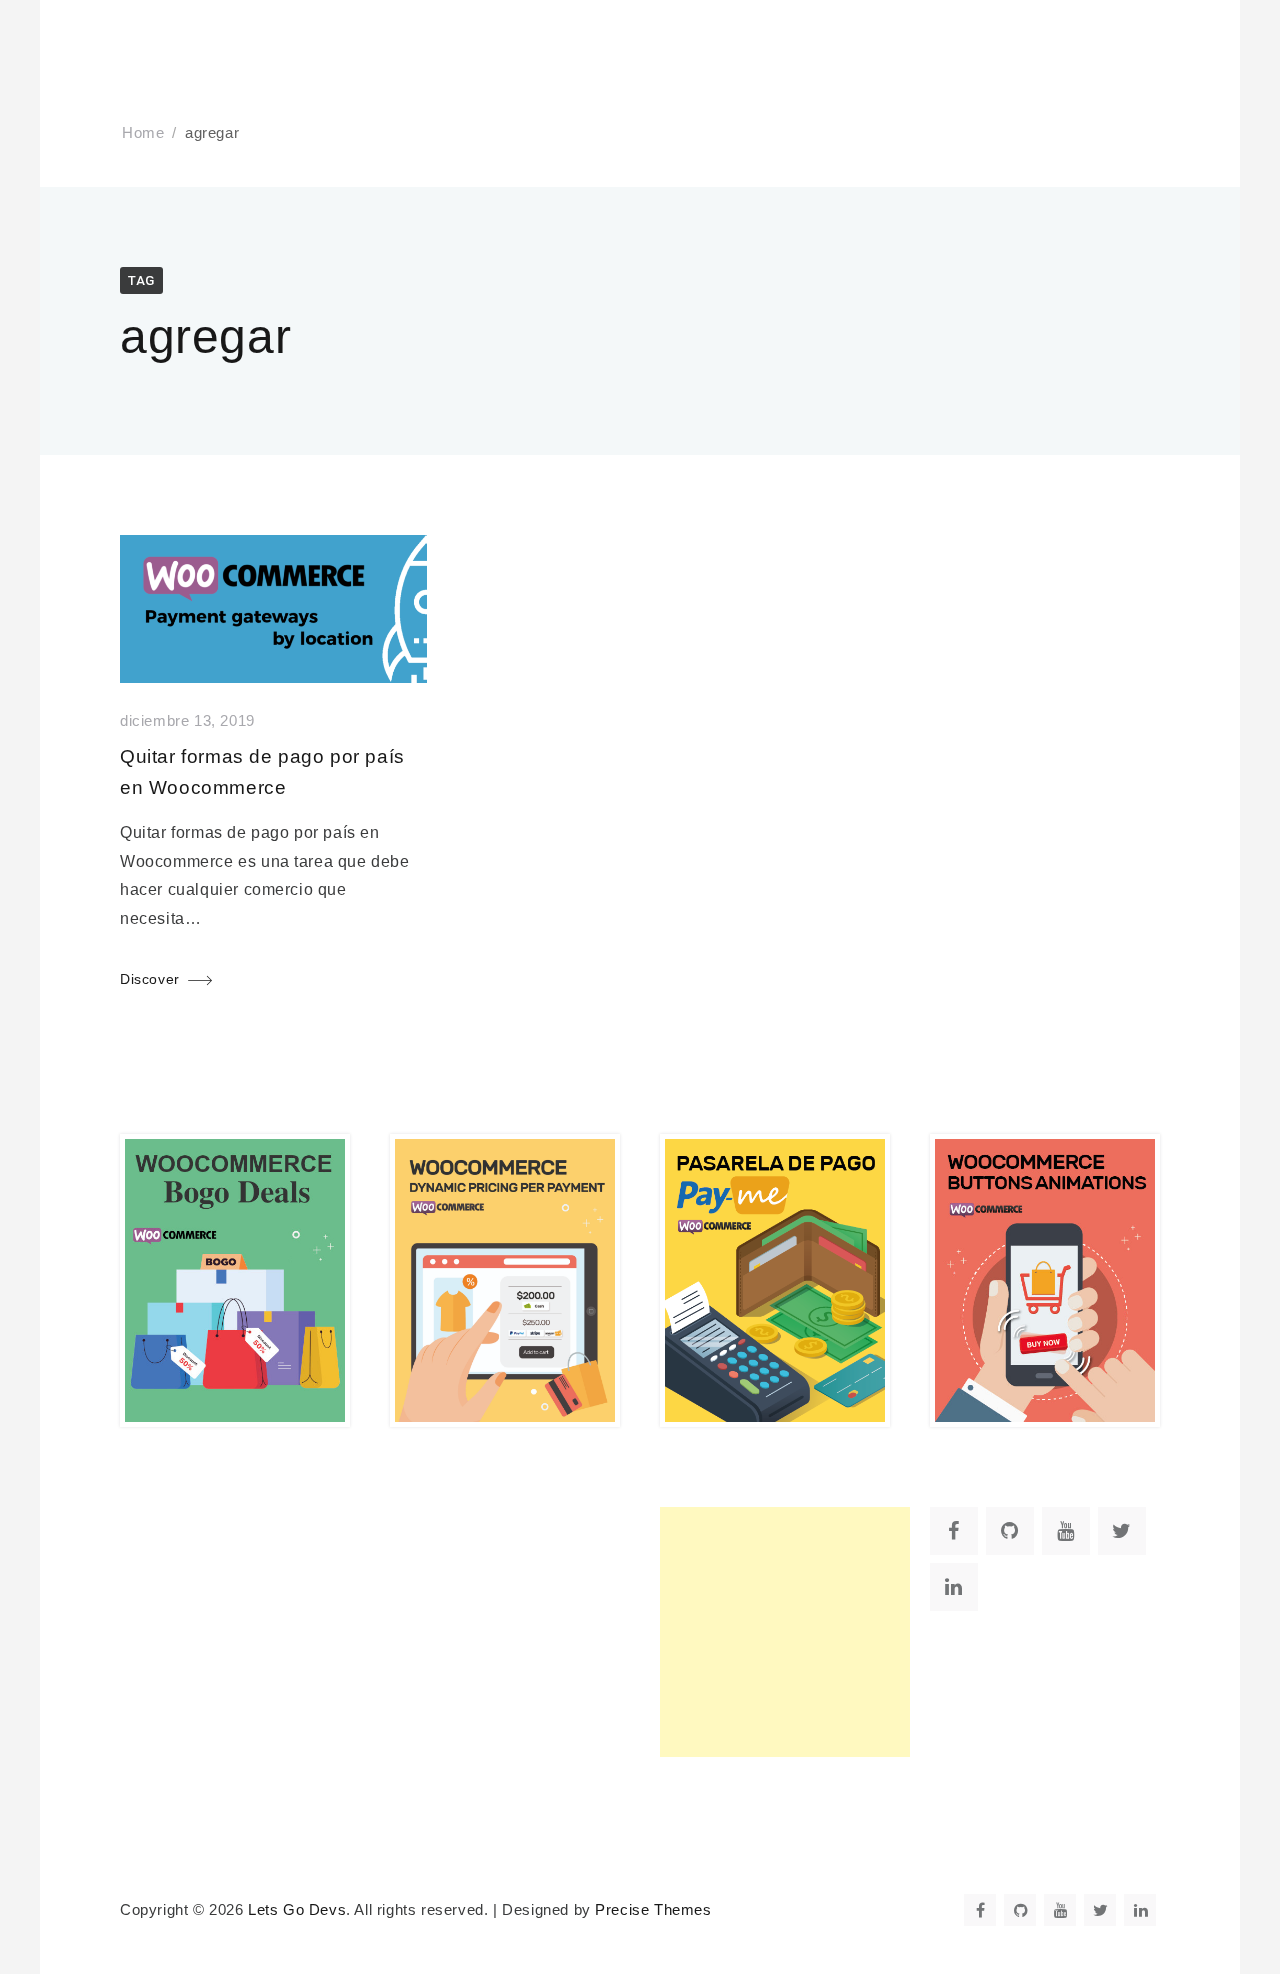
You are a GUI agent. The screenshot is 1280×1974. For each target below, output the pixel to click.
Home (143, 133)
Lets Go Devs (297, 1910)
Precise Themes (653, 1910)
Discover (150, 979)
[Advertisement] (785, 1632)
